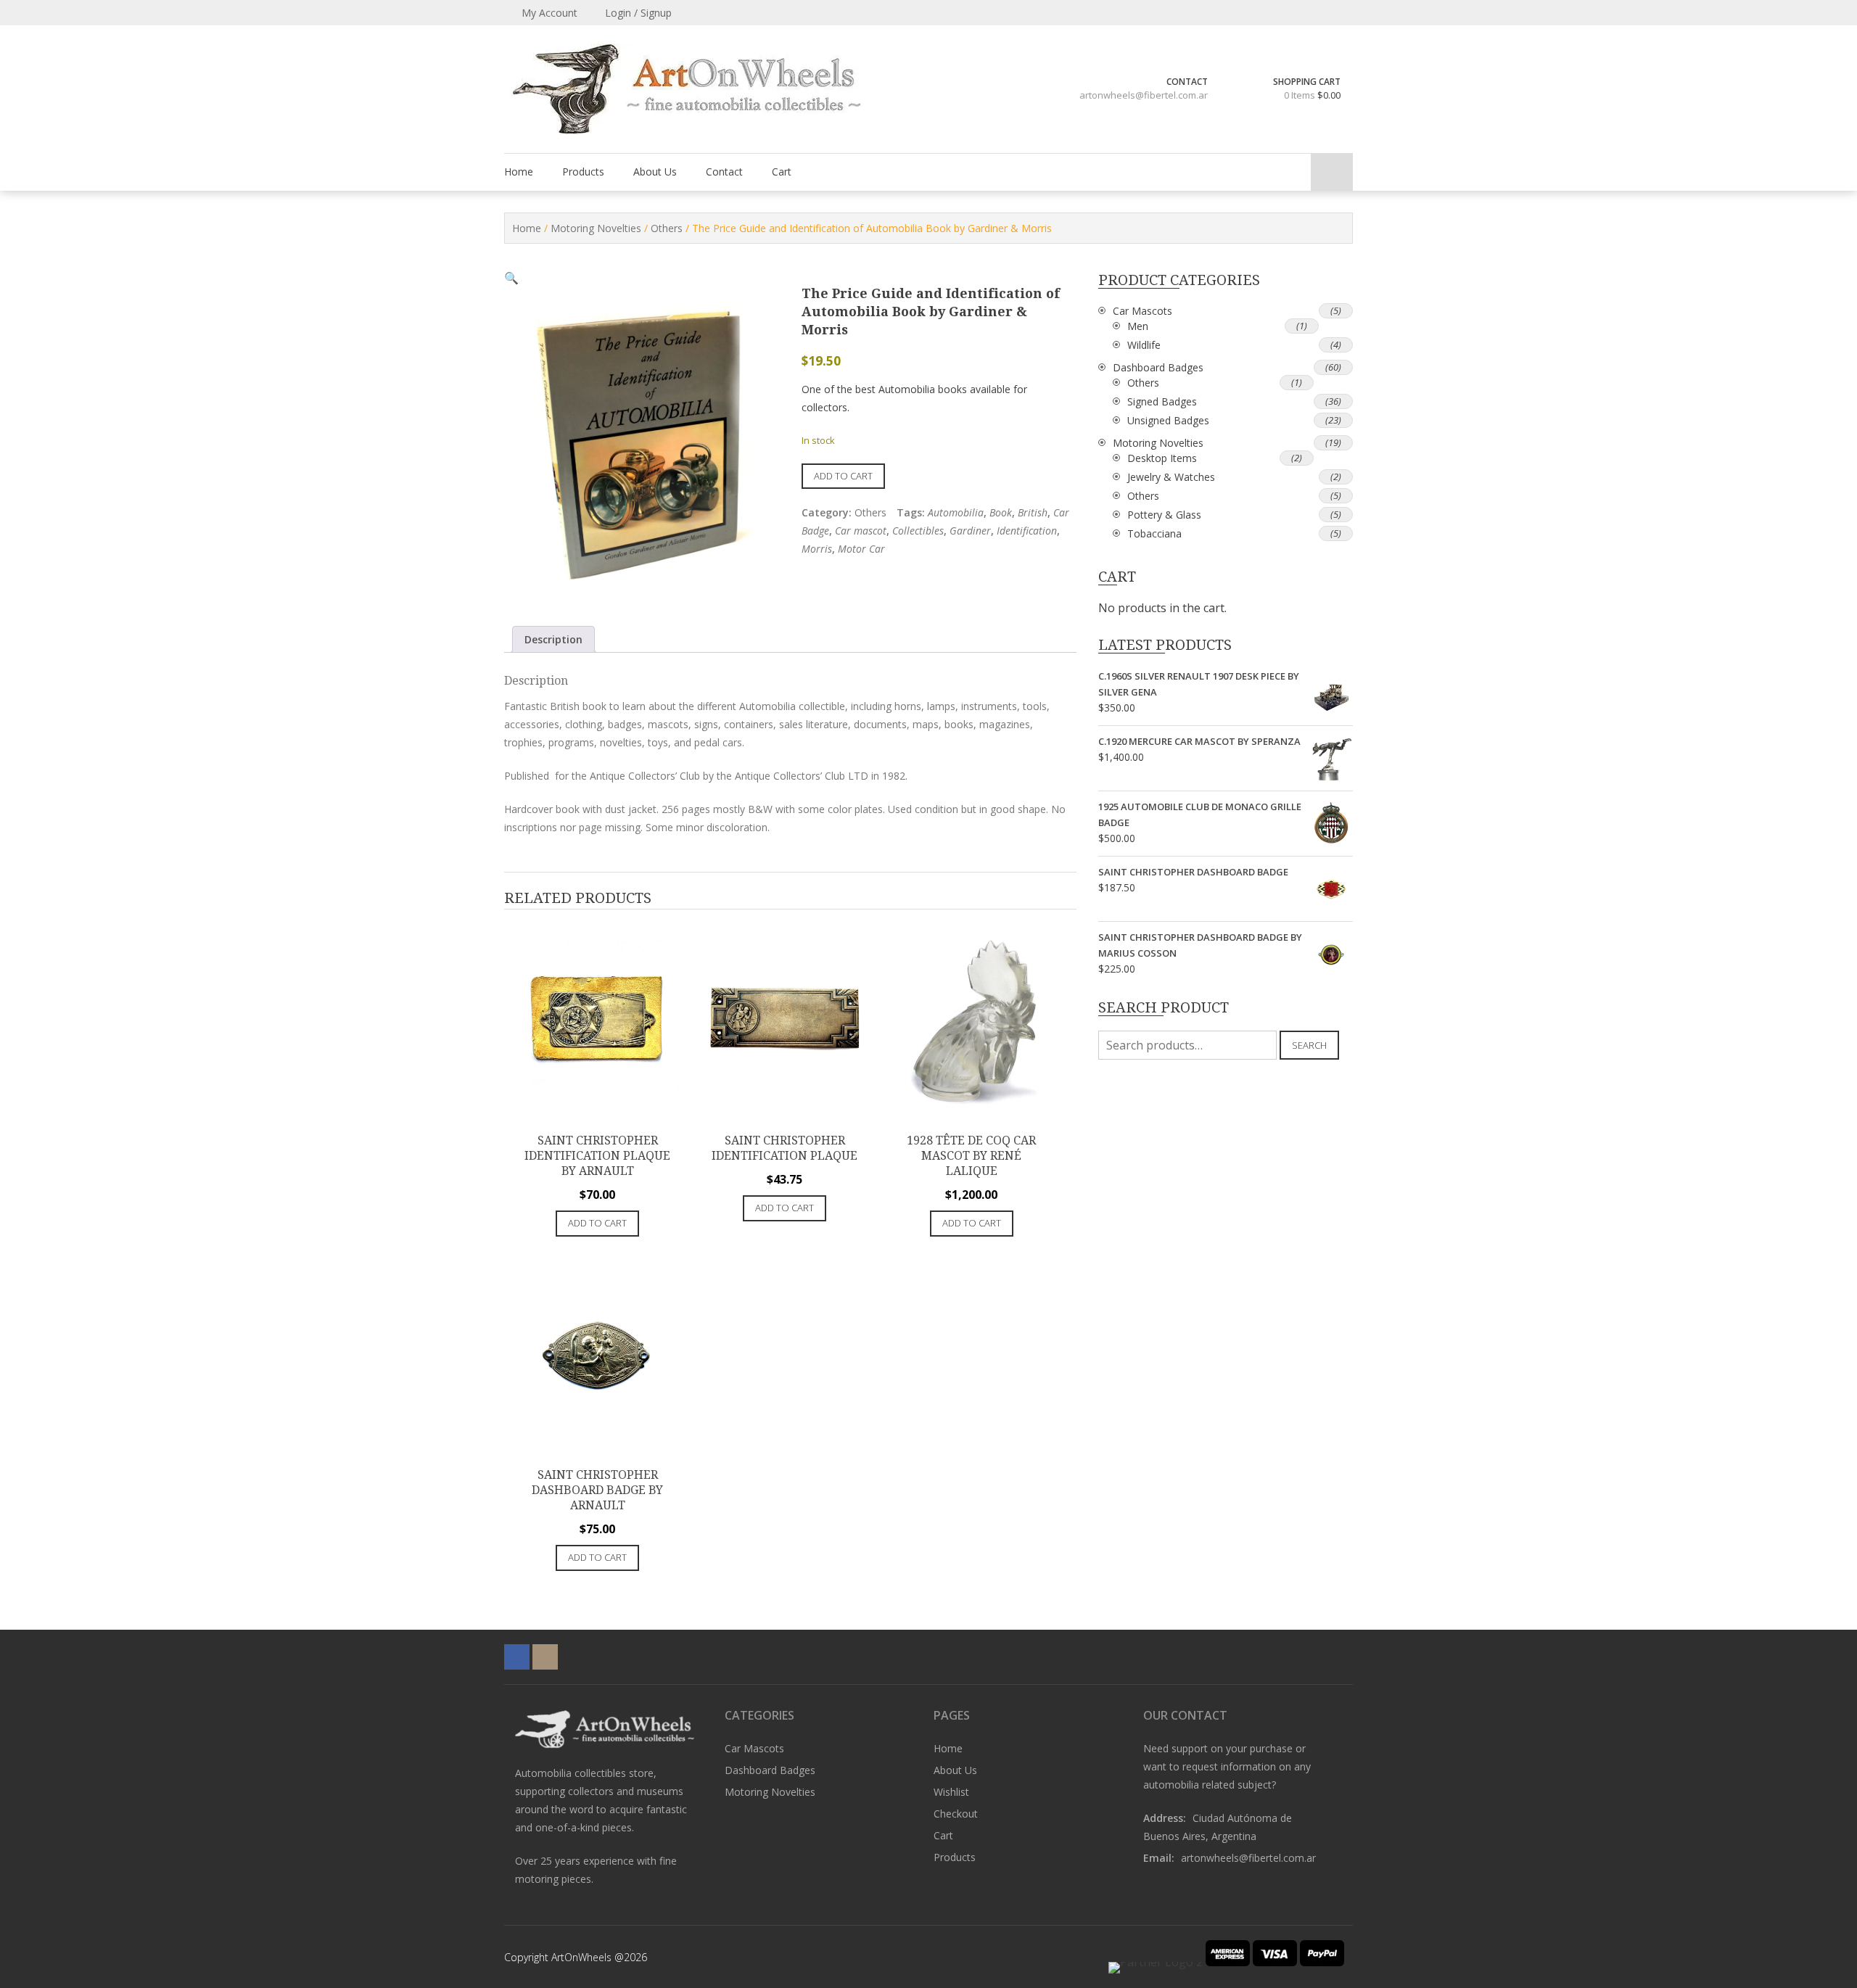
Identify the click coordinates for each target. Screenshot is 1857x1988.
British (1033, 512)
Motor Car (861, 549)
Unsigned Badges (1168, 420)
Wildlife (1144, 345)
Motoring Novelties (596, 228)
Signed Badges (1162, 401)
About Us (655, 172)
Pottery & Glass (1164, 515)
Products (583, 172)
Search (1309, 1045)
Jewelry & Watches (1171, 477)
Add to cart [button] (597, 1223)
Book (1001, 512)
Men (1138, 326)
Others (667, 228)
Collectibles (918, 531)
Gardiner (970, 531)
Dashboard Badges (1158, 367)
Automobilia (956, 512)
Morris (817, 549)
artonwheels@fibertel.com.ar (1144, 95)
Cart (782, 172)
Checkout (956, 1814)
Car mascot (861, 531)
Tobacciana (1154, 533)
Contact (724, 172)
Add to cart (843, 476)
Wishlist (951, 1792)
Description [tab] (553, 639)
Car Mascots (1142, 311)
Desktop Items (1162, 458)
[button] (511, 278)
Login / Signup (637, 13)
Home (519, 172)
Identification (1027, 531)
